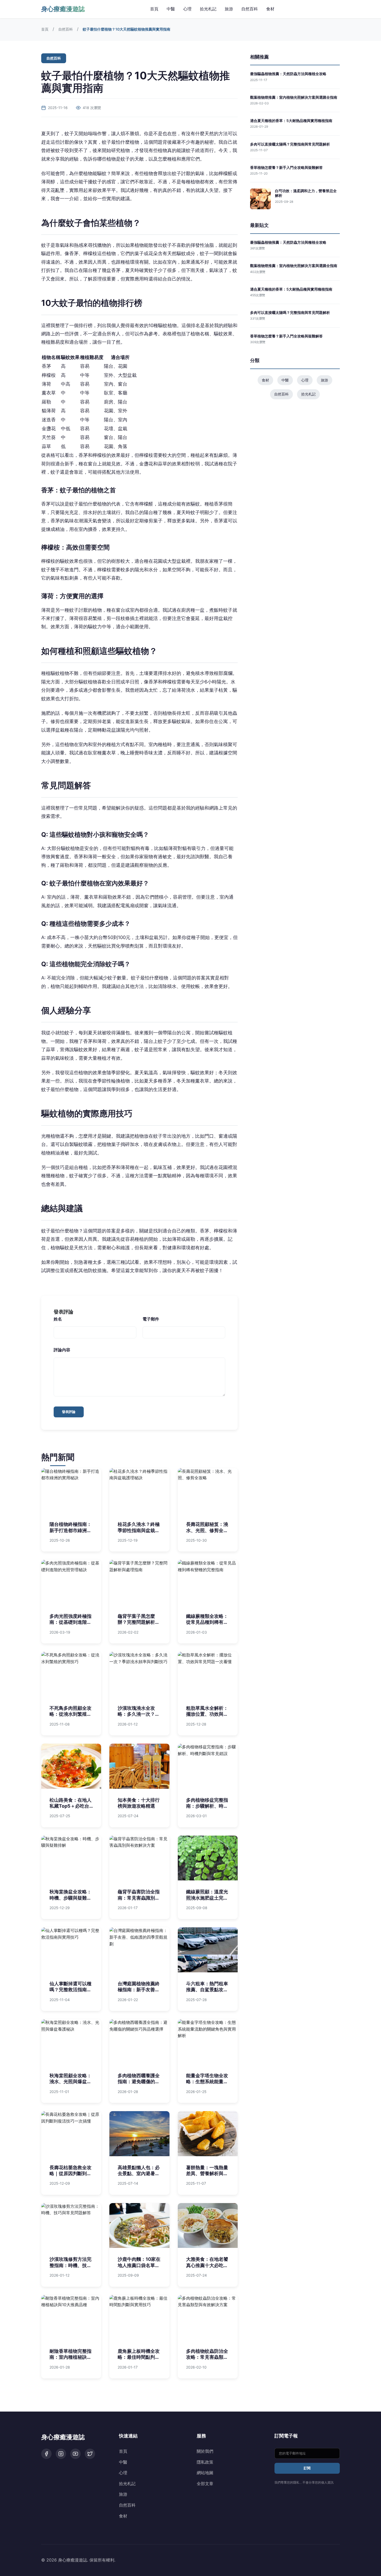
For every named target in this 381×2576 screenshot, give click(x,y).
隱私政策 (205, 2462)
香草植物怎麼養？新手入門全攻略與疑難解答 (286, 167)
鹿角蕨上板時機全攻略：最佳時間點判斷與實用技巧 (139, 2357)
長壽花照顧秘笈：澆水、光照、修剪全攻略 (207, 1530)
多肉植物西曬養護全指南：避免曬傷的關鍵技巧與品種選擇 (139, 2082)
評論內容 (62, 1350)
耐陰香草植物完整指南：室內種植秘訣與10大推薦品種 (70, 2357)
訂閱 (307, 2468)
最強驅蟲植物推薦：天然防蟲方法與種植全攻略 (288, 74)
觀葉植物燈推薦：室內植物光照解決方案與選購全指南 (294, 97)
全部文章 (205, 2484)
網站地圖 (205, 2473)
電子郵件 (151, 1319)
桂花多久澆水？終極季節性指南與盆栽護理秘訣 (139, 1530)
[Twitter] (90, 2454)
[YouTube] (75, 2454)
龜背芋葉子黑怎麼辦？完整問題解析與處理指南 (139, 1622)
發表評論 (69, 1412)
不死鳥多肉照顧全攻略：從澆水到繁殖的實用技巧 (70, 1714)
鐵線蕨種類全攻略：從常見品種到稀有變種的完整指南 (207, 1622)
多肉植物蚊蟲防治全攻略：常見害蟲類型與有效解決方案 (207, 2357)
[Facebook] (46, 2454)
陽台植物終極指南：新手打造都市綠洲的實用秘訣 (70, 1530)
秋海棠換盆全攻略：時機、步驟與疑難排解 (70, 1898)
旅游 (229, 9)
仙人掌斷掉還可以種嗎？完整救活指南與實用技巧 (70, 1990)
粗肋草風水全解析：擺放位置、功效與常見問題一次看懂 (207, 1714)
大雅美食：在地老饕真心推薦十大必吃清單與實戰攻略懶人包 (207, 2265)
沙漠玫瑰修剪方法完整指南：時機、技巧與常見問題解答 (70, 2265)
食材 (270, 9)
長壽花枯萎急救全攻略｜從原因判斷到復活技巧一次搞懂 (70, 2174)
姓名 (58, 1319)
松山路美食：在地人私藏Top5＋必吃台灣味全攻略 (70, 1806)
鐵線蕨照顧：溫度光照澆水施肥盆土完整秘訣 (207, 1898)
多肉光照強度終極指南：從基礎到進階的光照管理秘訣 (70, 1622)
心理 (187, 9)
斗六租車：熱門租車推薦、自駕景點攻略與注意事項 (207, 1990)
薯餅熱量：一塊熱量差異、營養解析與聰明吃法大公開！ (207, 2174)
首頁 (154, 9)
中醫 (171, 9)
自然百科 (250, 9)
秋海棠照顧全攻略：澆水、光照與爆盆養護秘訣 (70, 2082)
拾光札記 (208, 9)
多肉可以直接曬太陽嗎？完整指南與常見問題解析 (290, 144)
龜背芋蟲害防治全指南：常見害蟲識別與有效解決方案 (139, 1898)
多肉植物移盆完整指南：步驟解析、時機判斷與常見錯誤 (207, 1806)
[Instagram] (61, 2454)
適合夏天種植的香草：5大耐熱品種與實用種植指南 (291, 121)
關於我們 (205, 2451)
